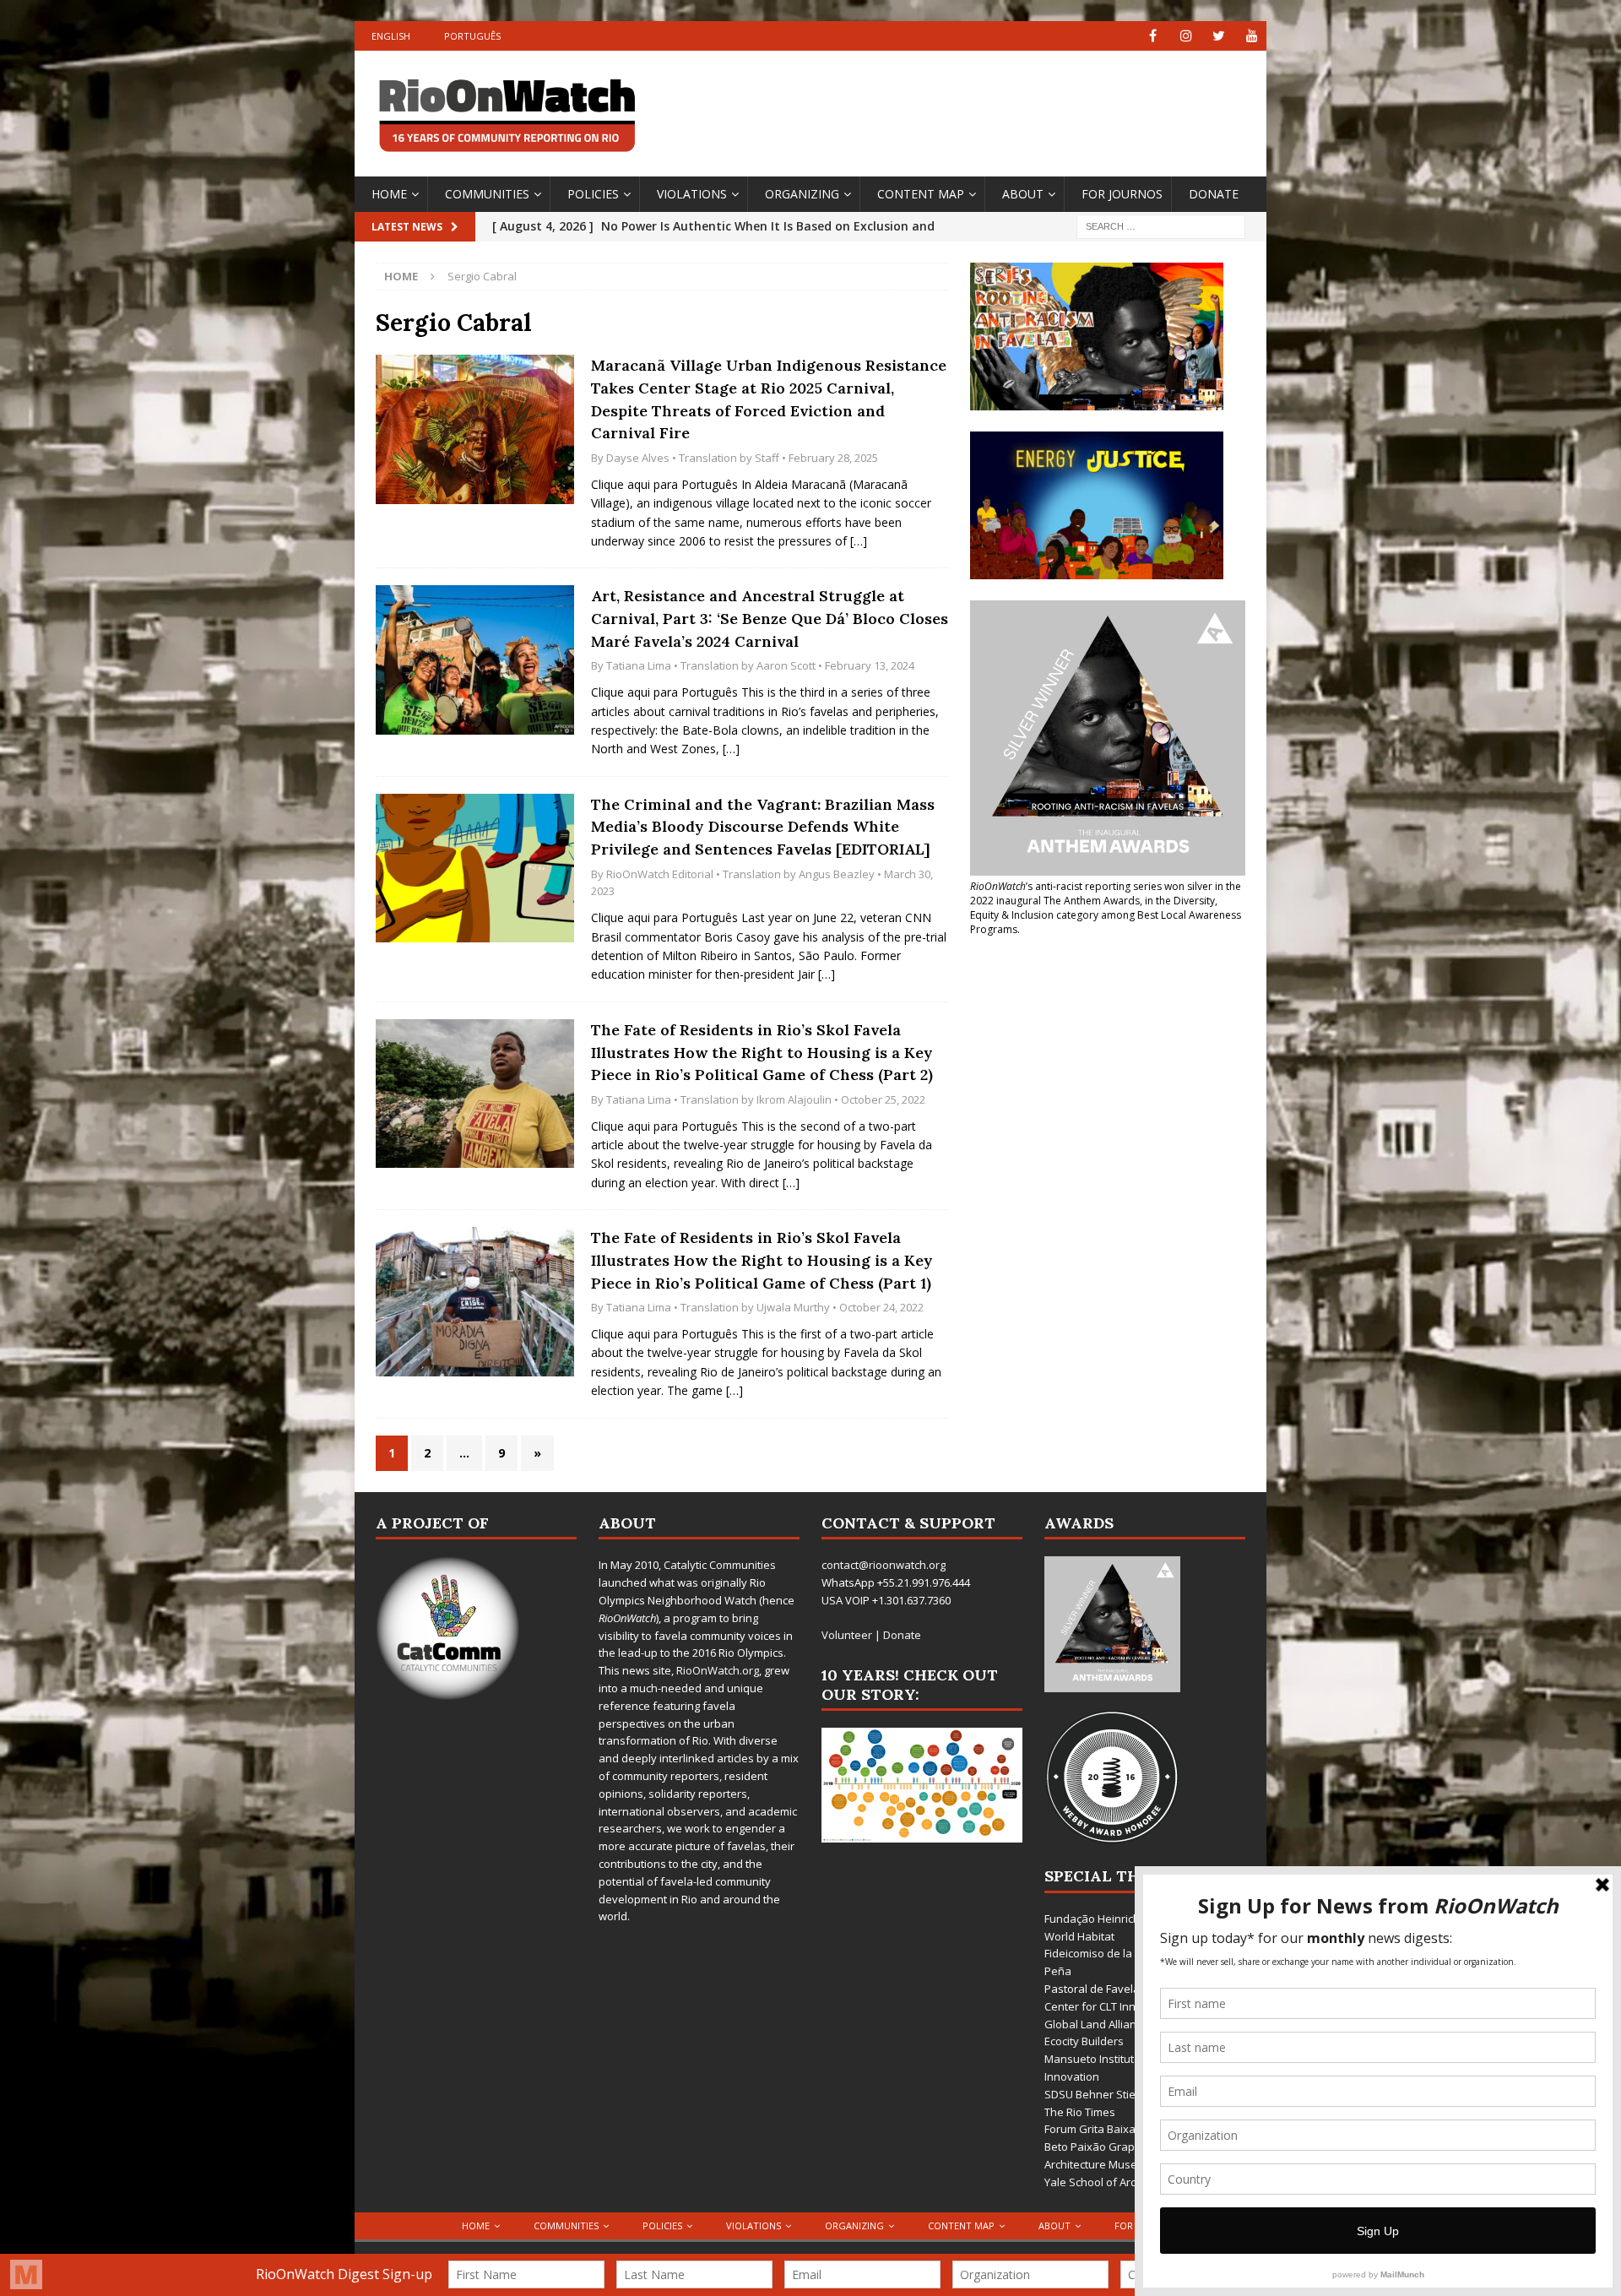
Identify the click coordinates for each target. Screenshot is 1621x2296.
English (391, 36)
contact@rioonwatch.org (884, 1565)
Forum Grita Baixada (1097, 2129)
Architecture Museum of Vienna (1125, 2164)
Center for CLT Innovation (1109, 2006)
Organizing (802, 194)
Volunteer (847, 1635)
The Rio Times (1080, 2112)
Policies (593, 194)
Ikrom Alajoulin (794, 1099)
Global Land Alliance (1096, 2024)
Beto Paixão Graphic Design (1116, 2147)
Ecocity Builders (1084, 2041)
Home (389, 194)
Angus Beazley (837, 874)
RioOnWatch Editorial (660, 874)
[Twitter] (1219, 36)
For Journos (1122, 194)
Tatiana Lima (639, 665)
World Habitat (1079, 1936)
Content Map (921, 194)
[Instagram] (1186, 36)
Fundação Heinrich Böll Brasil (1118, 1919)
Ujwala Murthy (793, 1307)
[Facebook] (1153, 36)
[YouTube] (1252, 36)
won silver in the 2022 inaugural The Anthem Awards (1106, 893)
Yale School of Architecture (1113, 2182)
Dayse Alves (638, 458)
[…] (859, 541)
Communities (487, 194)
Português (472, 36)
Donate (1214, 194)
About (1023, 194)
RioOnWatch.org (718, 1670)
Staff (767, 458)
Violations (692, 194)
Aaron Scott (786, 665)
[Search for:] (1161, 225)
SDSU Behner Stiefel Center (1115, 2094)
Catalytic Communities (720, 1565)
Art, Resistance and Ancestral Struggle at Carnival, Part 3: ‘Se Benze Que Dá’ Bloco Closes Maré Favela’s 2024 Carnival (770, 618)
